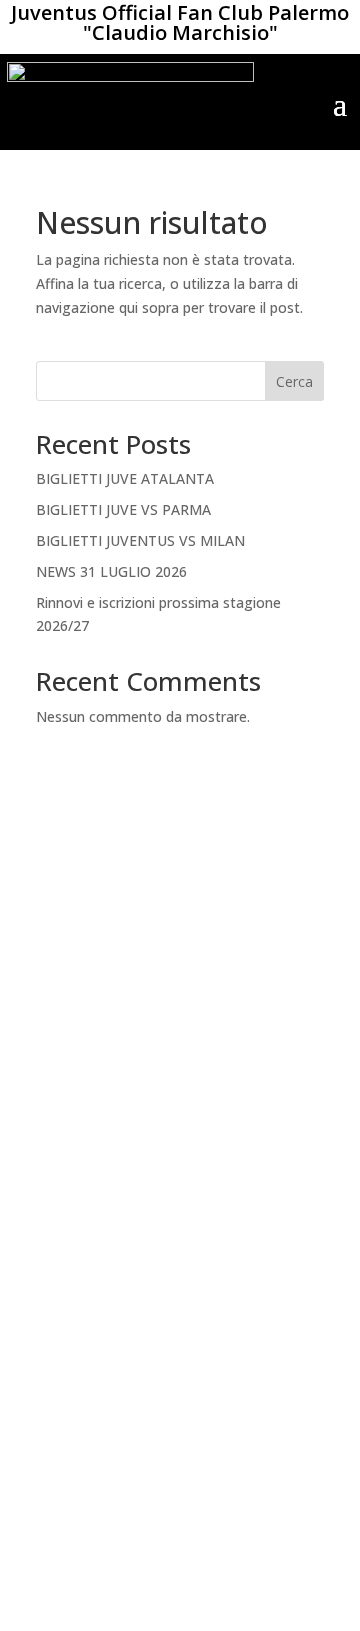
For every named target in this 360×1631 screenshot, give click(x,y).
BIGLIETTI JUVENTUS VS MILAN (140, 540)
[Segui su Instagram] (200, 1363)
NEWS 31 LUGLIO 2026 (111, 571)
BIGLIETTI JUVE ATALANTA (125, 478)
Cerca (294, 381)
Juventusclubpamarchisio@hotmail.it (180, 1087)
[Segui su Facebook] (160, 1363)
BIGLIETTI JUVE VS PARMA (123, 509)
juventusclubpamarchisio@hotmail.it (180, 1538)
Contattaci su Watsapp (180, 1441)
